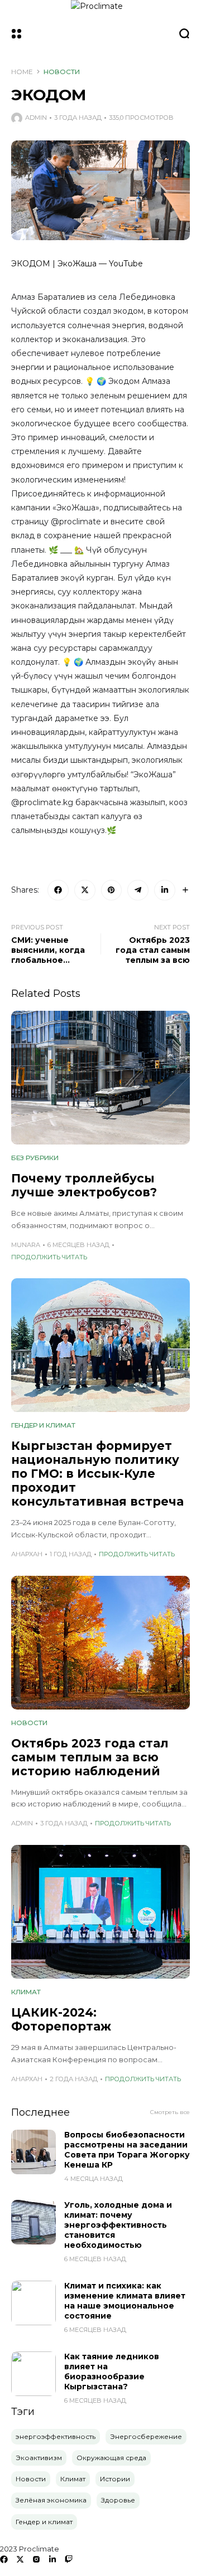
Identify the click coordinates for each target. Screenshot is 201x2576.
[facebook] (4, 2559)
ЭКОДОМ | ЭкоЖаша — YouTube (77, 264)
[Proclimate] (101, 33)
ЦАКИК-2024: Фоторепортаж (61, 2019)
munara (26, 1245)
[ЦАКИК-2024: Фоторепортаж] (100, 1912)
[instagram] (36, 2559)
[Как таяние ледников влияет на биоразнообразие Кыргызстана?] (33, 2374)
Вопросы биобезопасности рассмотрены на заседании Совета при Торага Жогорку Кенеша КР (127, 2150)
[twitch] (69, 2559)
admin (36, 118)
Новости (62, 72)
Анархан (27, 1554)
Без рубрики (35, 1158)
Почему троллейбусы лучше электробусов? (84, 1185)
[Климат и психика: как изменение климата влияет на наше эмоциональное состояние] (33, 2303)
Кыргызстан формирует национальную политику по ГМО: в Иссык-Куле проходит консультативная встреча (97, 1474)
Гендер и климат (43, 1425)
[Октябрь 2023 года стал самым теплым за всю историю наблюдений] (100, 1643)
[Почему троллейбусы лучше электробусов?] (100, 1078)
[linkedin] (52, 2559)
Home (22, 72)
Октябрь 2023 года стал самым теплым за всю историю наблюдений (90, 1757)
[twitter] (20, 2559)
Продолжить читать (49, 1257)
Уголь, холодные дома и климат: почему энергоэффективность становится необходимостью (118, 2225)
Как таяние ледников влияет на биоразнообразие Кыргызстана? (112, 2372)
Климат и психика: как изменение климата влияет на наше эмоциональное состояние (125, 2301)
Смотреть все (170, 2112)
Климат (26, 1992)
